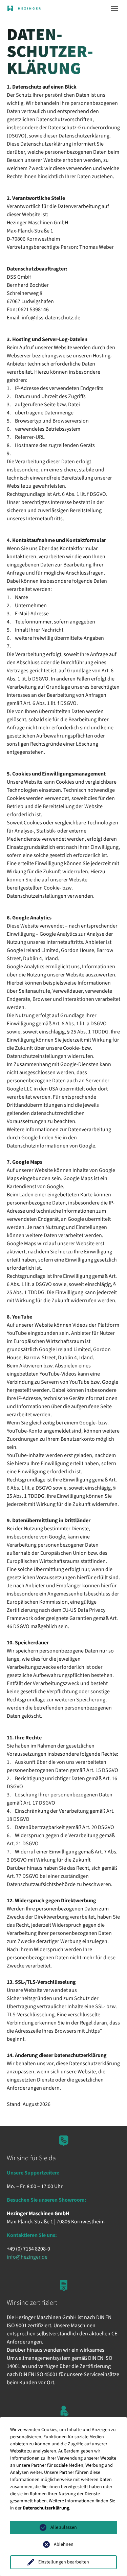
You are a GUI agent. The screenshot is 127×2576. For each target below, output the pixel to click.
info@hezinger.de (27, 2257)
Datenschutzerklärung (46, 2508)
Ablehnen (64, 2544)
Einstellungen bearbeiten (64, 2562)
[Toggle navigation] (114, 8)
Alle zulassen (64, 2527)
